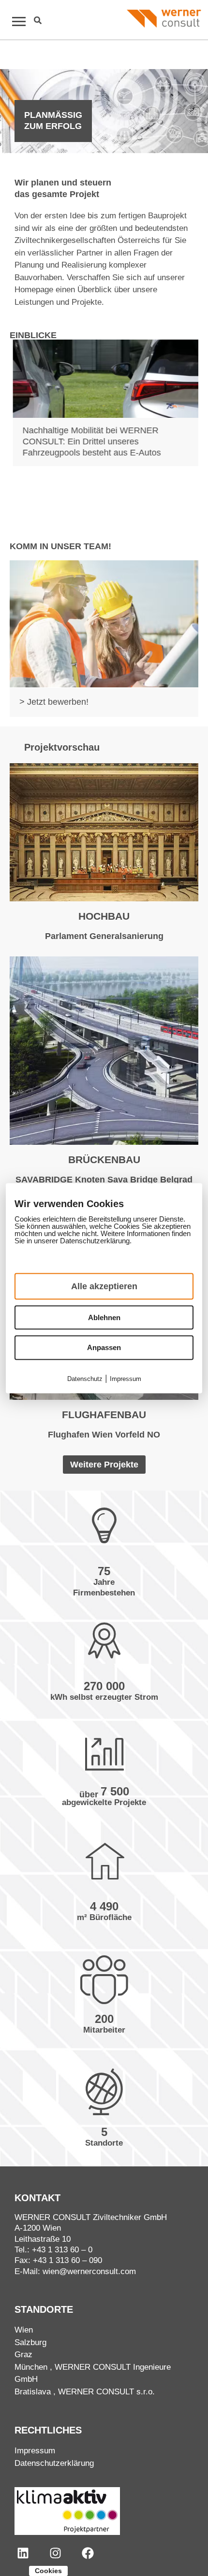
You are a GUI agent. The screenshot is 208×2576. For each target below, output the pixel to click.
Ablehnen (104, 1317)
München (31, 2367)
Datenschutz (85, 1378)
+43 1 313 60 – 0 (62, 2250)
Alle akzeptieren (104, 1286)
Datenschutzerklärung (54, 2463)
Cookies (48, 2571)
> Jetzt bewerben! (54, 702)
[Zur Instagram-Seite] (55, 2553)
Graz (23, 2355)
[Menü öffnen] (15, 21)
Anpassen (104, 1347)
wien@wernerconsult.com (89, 2271)
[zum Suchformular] (38, 20)
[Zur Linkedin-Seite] (23, 2553)
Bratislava (33, 2392)
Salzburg (30, 2342)
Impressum (35, 2451)
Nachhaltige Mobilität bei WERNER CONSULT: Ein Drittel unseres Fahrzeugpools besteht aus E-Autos (89, 442)
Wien (24, 2330)
